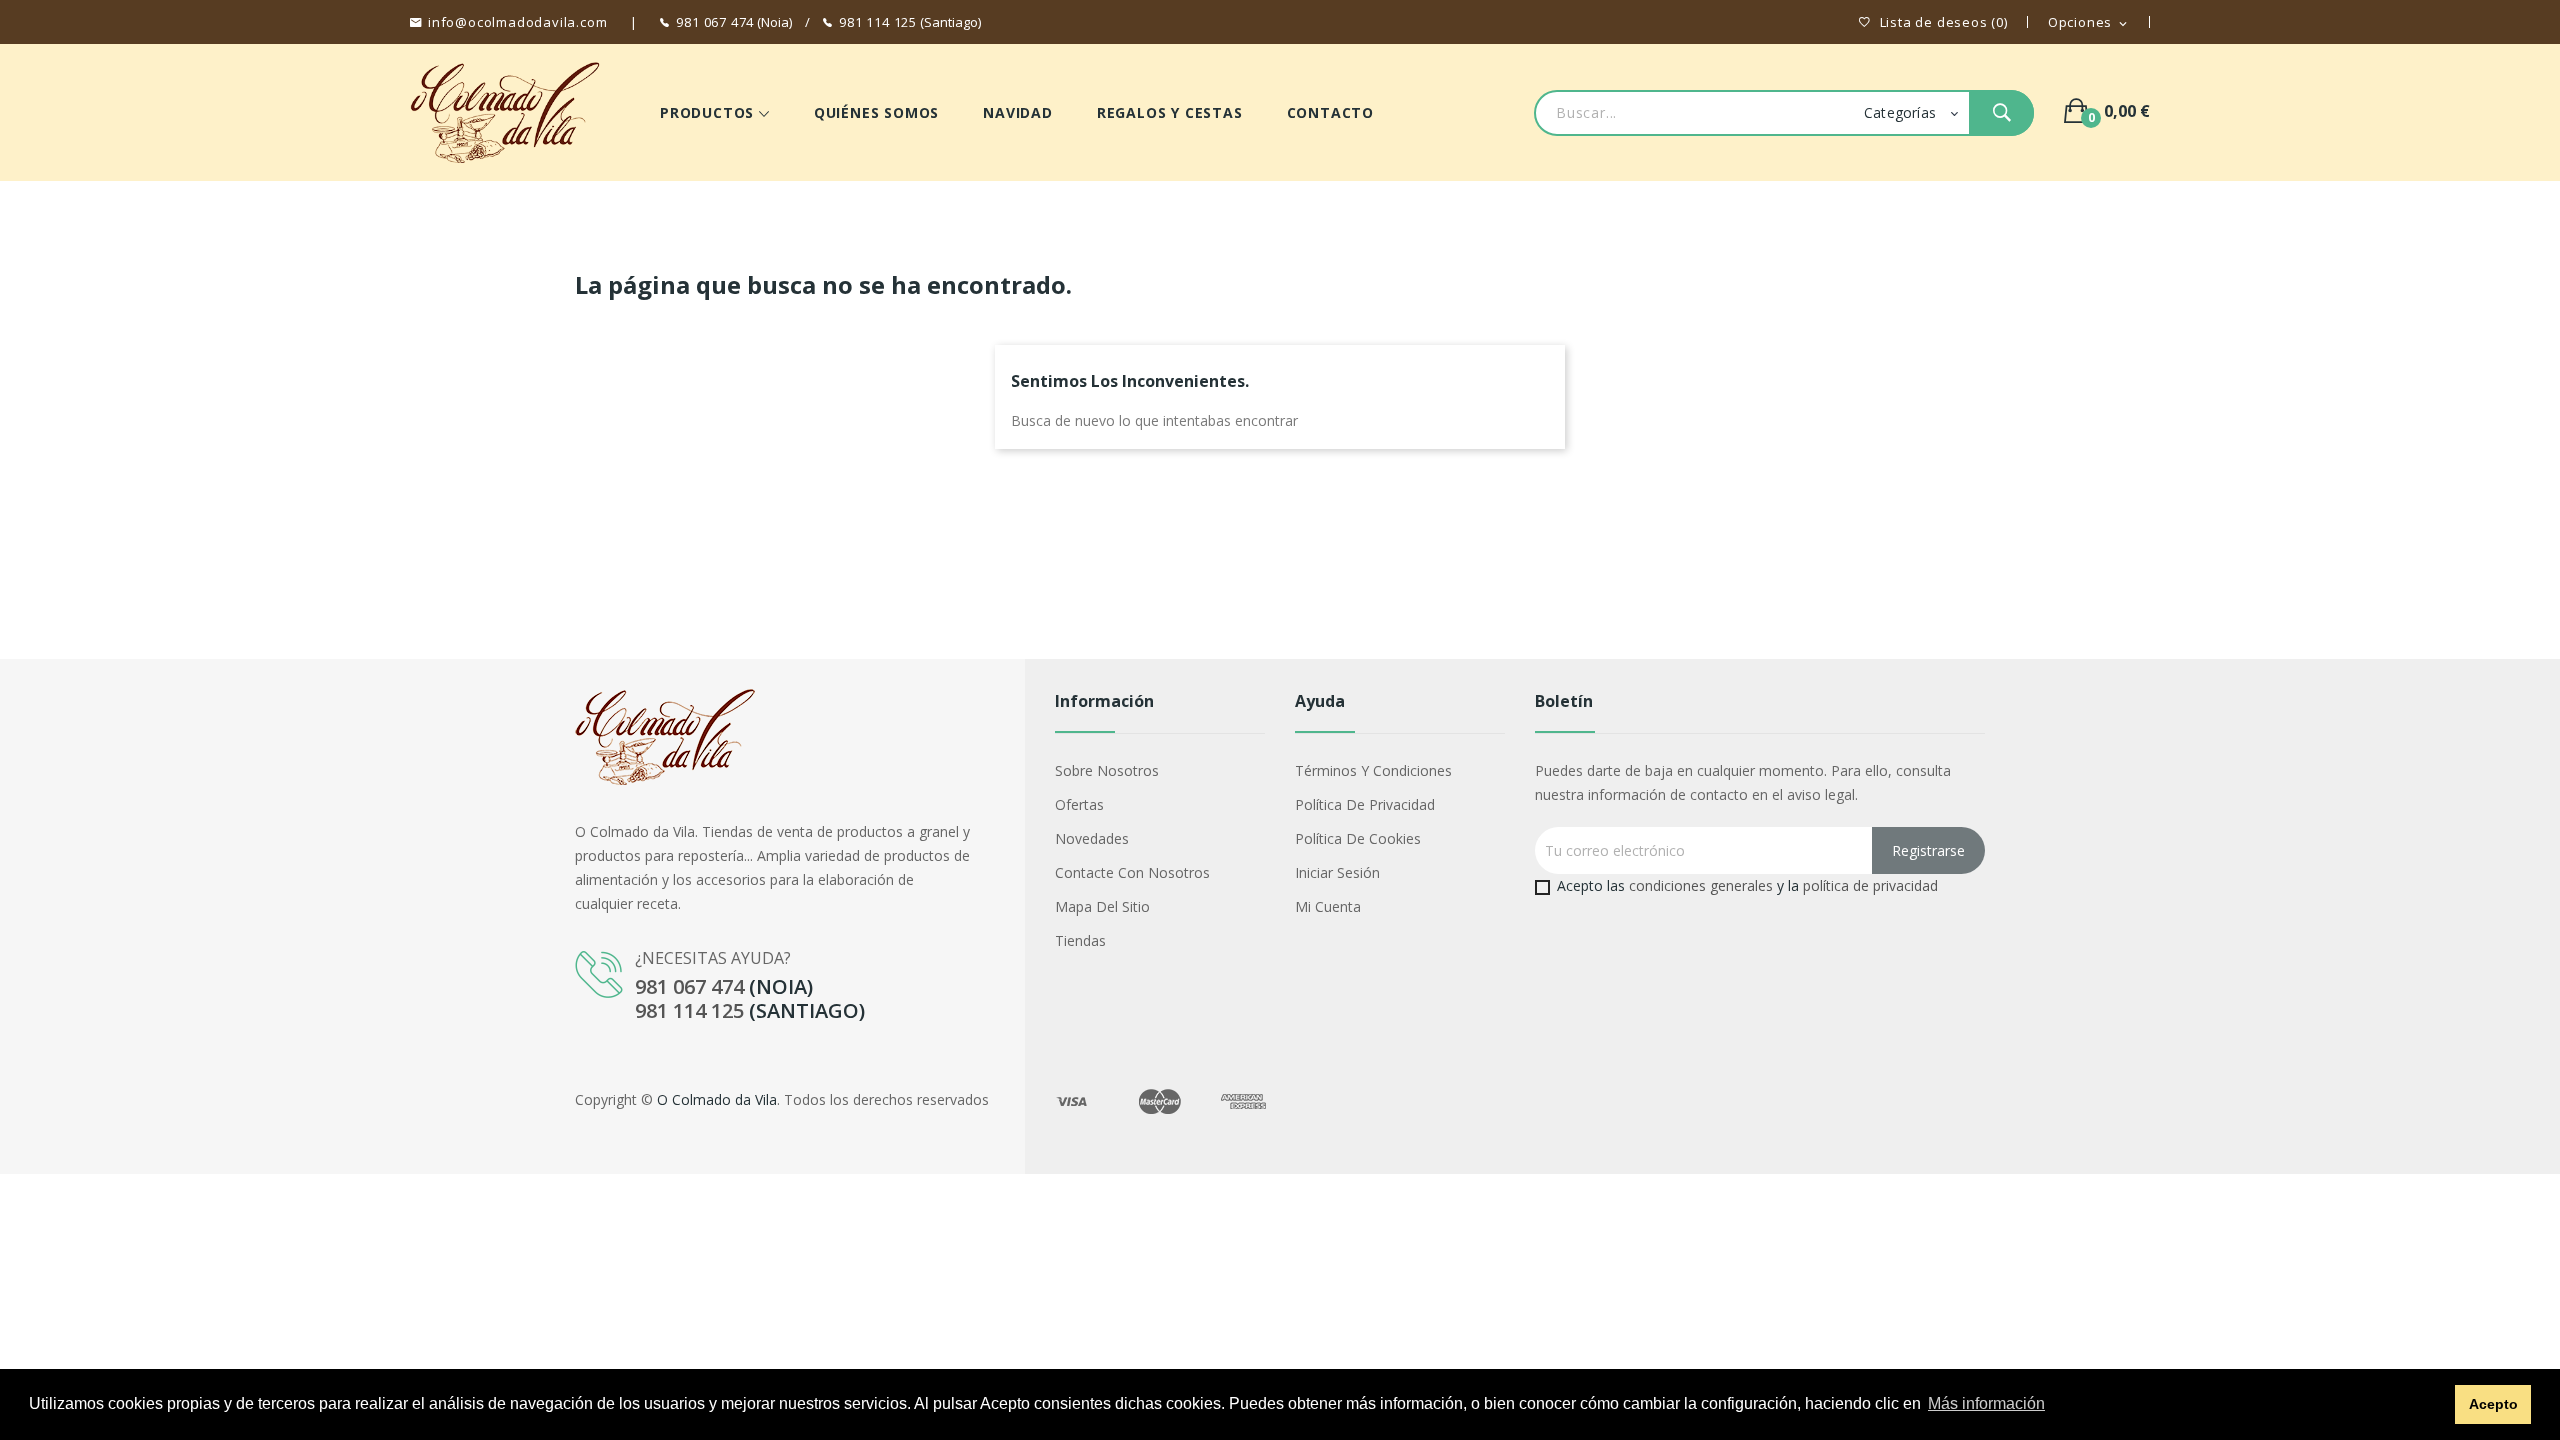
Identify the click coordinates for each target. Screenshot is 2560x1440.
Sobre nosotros (1107, 770)
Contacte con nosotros (1132, 872)
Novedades (1092, 838)
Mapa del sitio (1102, 906)
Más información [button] (1986, 1403)
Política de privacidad (1365, 804)
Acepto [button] (2493, 1404)
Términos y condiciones (1373, 770)
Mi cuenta (1328, 906)
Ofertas (1079, 804)
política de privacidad (1870, 885)
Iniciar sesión (1337, 872)
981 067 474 (715, 22)
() (1944, 22)
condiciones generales (1701, 885)
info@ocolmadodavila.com (517, 22)
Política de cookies (1358, 838)
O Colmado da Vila (717, 1099)
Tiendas (1080, 940)
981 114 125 (878, 22)
